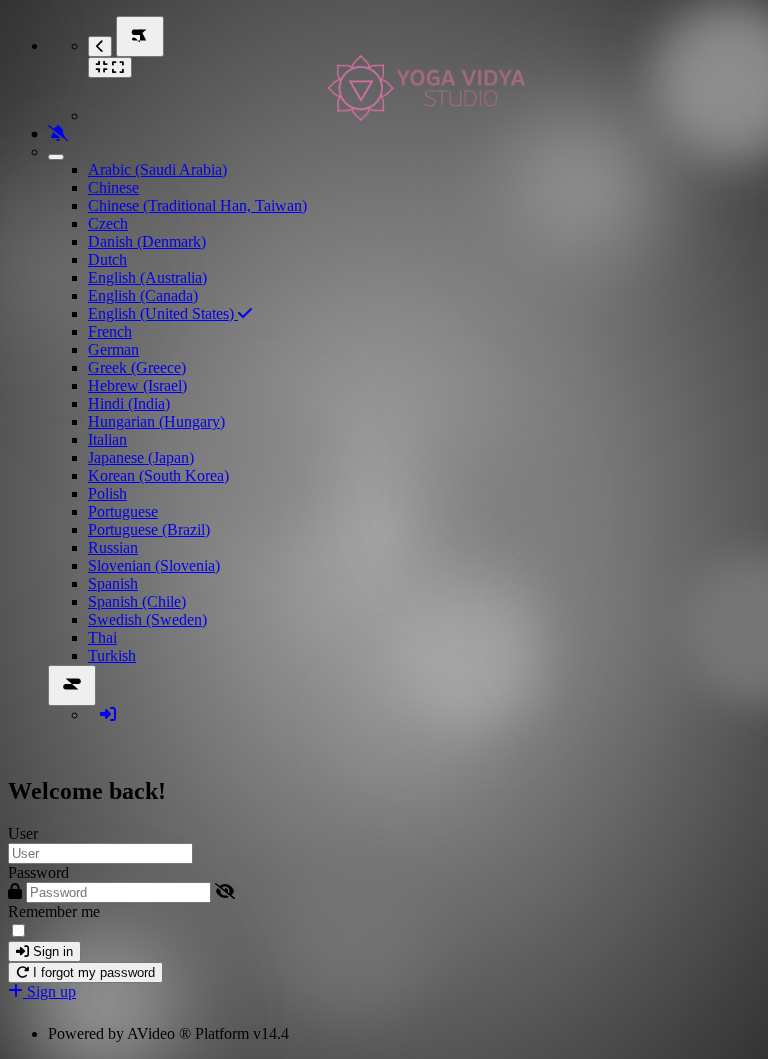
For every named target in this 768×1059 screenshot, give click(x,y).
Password (38, 872)
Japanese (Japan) (141, 457)
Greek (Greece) (137, 367)
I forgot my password (92, 972)
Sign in (51, 951)
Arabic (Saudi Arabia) (157, 169)
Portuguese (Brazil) (149, 529)
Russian (113, 547)
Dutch (107, 259)
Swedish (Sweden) (147, 619)
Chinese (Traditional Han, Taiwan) (197, 205)
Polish (107, 493)
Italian (107, 439)
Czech (108, 223)
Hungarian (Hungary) (156, 421)
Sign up (49, 991)
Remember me (54, 911)
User (23, 833)
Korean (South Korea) (158, 475)
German (113, 349)
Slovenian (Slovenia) (154, 565)
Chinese (113, 187)
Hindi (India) (129, 403)
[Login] (108, 714)
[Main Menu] (140, 36)
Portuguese (123, 511)
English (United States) (163, 313)
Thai (102, 637)
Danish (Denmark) (147, 241)
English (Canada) (143, 295)
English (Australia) (147, 277)
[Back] (100, 46)
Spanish (113, 583)
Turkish (112, 655)
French (110, 331)
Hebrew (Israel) (137, 385)
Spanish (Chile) (137, 601)
